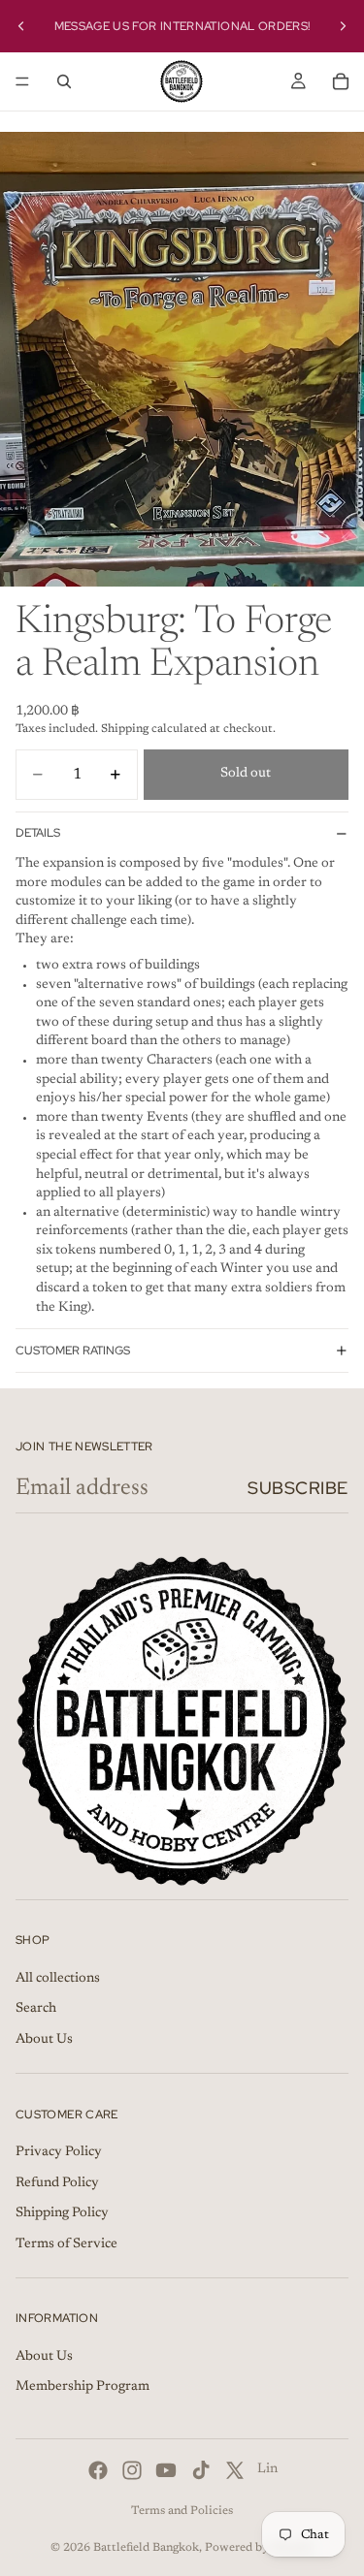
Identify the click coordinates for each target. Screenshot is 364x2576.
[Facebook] (98, 2470)
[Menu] (22, 81)
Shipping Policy (62, 2213)
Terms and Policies (182, 2511)
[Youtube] (166, 2470)
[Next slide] (343, 26)
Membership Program (83, 2388)
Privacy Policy (59, 2152)
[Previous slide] (21, 26)
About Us (44, 2040)
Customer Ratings (73, 1351)
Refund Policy (57, 2183)
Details (38, 833)
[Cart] (341, 81)
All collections (58, 1979)
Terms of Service (66, 2244)
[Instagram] (132, 2470)
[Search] (64, 81)
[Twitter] (235, 2470)
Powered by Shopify (260, 2548)
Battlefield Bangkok (146, 2548)
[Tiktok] (201, 2470)
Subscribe (298, 1488)
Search (36, 2009)
